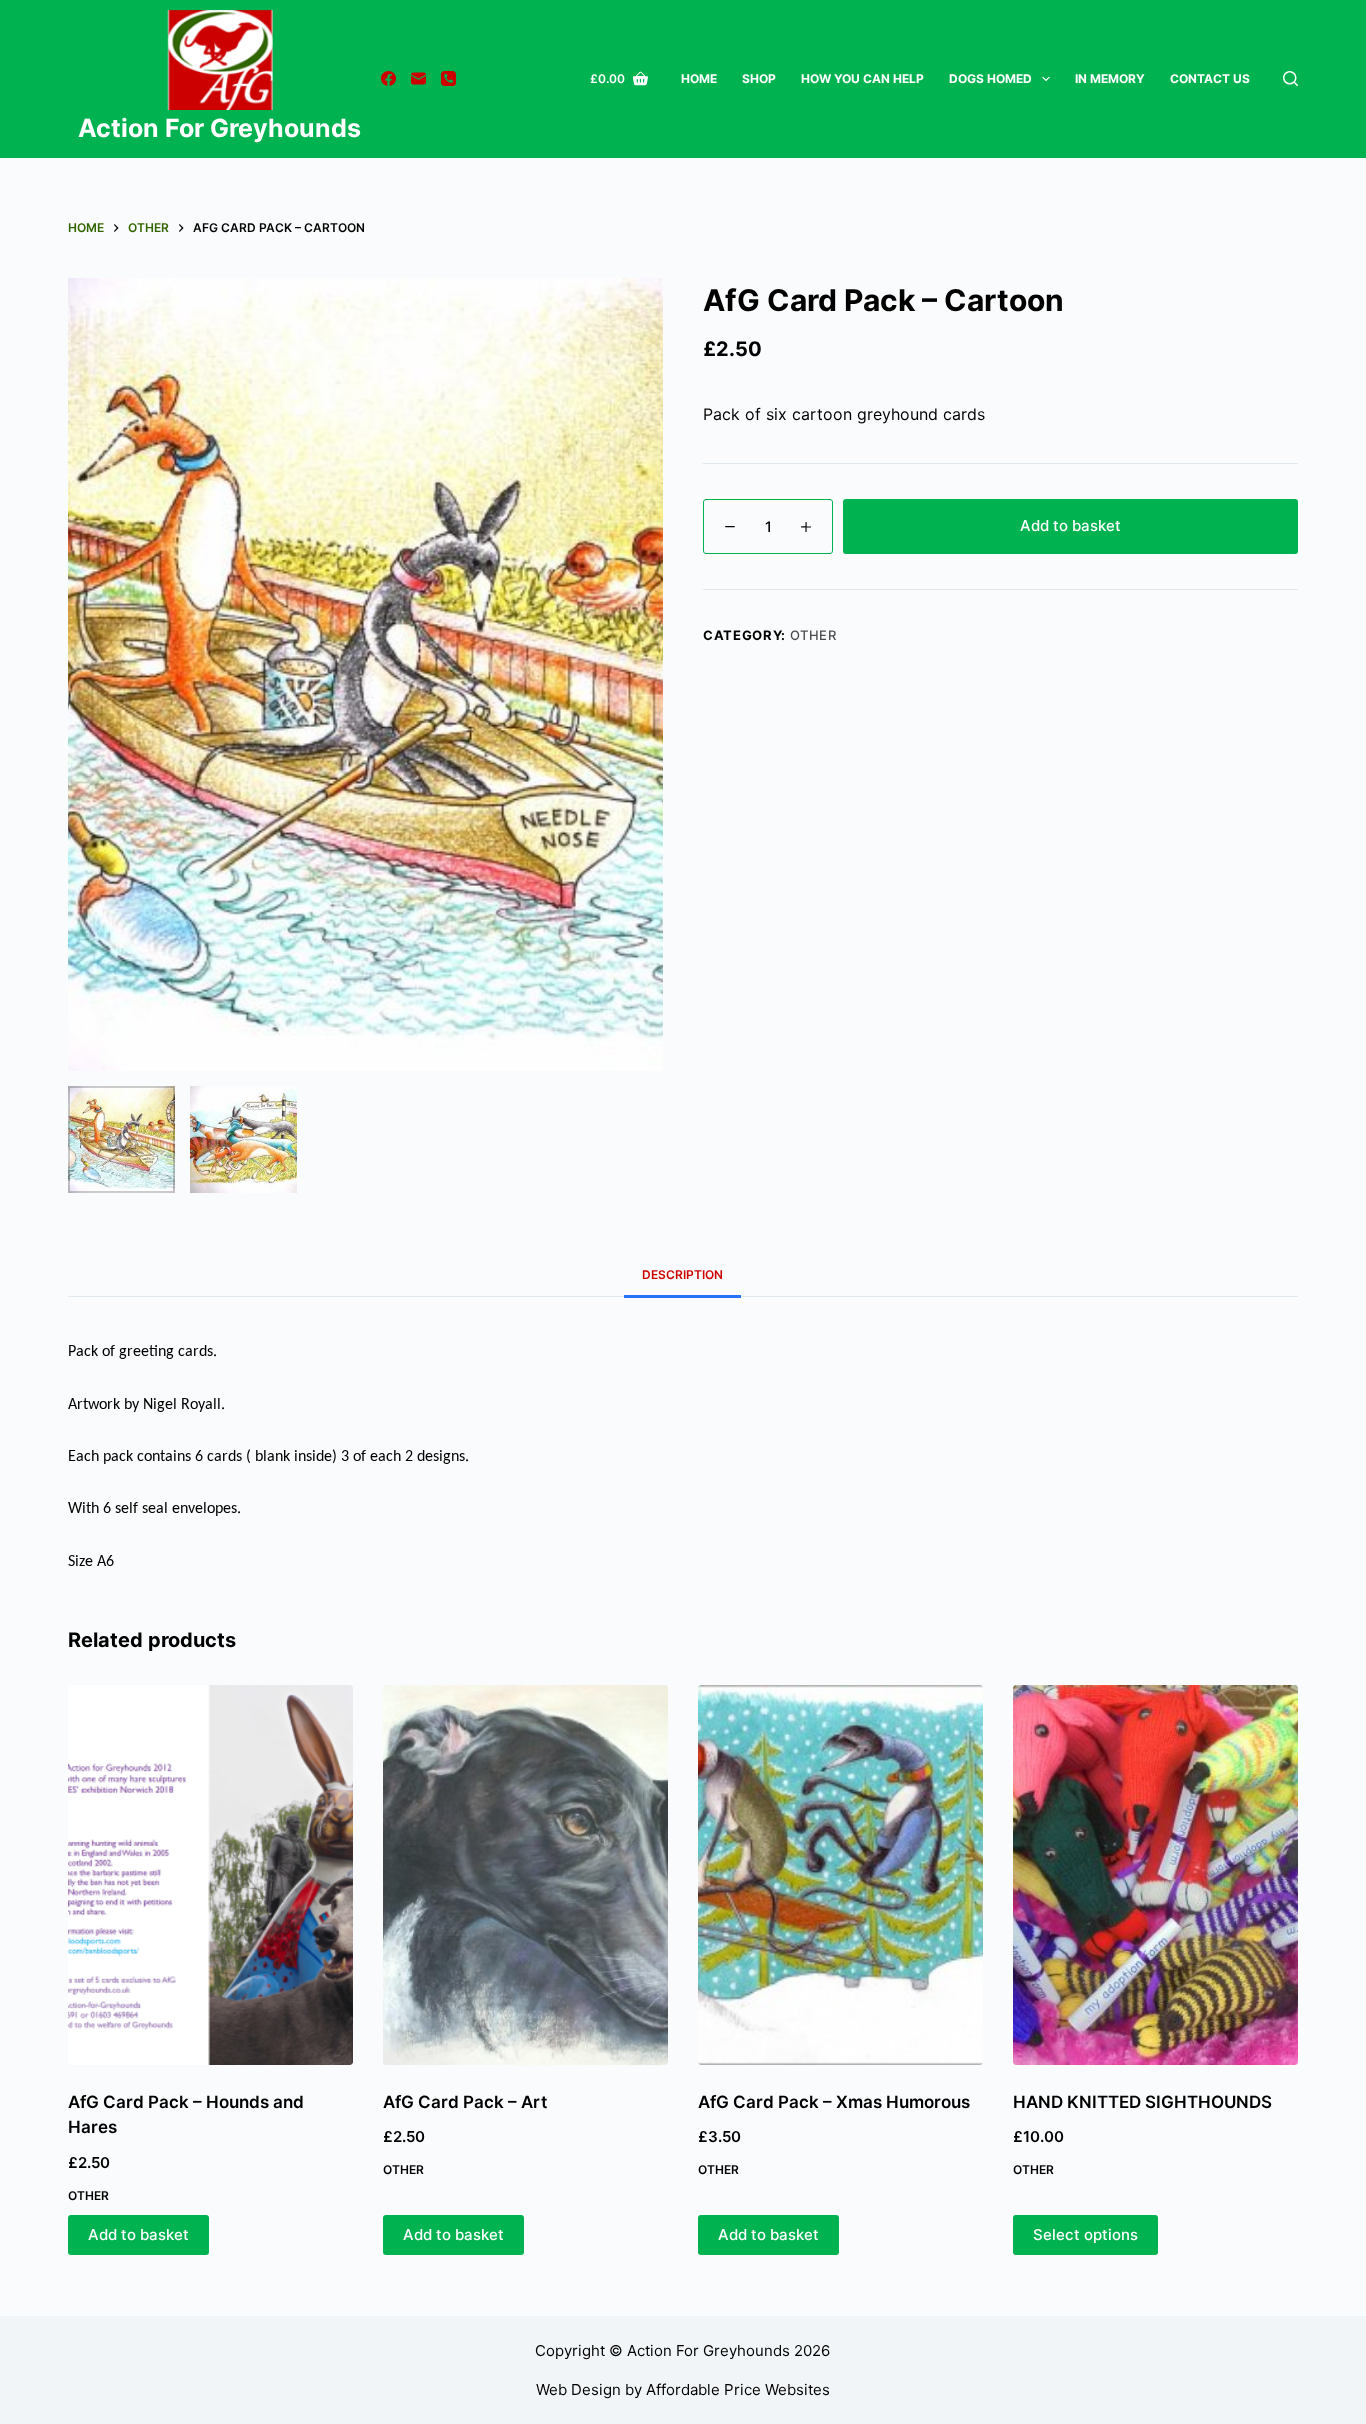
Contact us (1210, 78)
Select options (1085, 2234)
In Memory (1110, 78)
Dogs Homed (990, 78)
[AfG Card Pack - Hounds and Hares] (210, 1875)
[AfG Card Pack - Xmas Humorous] (840, 1875)
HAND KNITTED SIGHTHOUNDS (1142, 2102)
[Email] (418, 78)
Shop (759, 78)
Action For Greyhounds (219, 128)
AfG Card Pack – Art (465, 2102)
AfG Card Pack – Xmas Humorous (834, 2102)
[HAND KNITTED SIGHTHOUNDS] (1155, 1875)
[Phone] (448, 78)
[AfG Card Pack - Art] (525, 1875)
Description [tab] (682, 1274)
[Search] (1290, 78)
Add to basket (1070, 525)
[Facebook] (388, 78)
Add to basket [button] (138, 2234)
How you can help (862, 78)
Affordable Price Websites (738, 2389)
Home (699, 78)
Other (813, 635)
